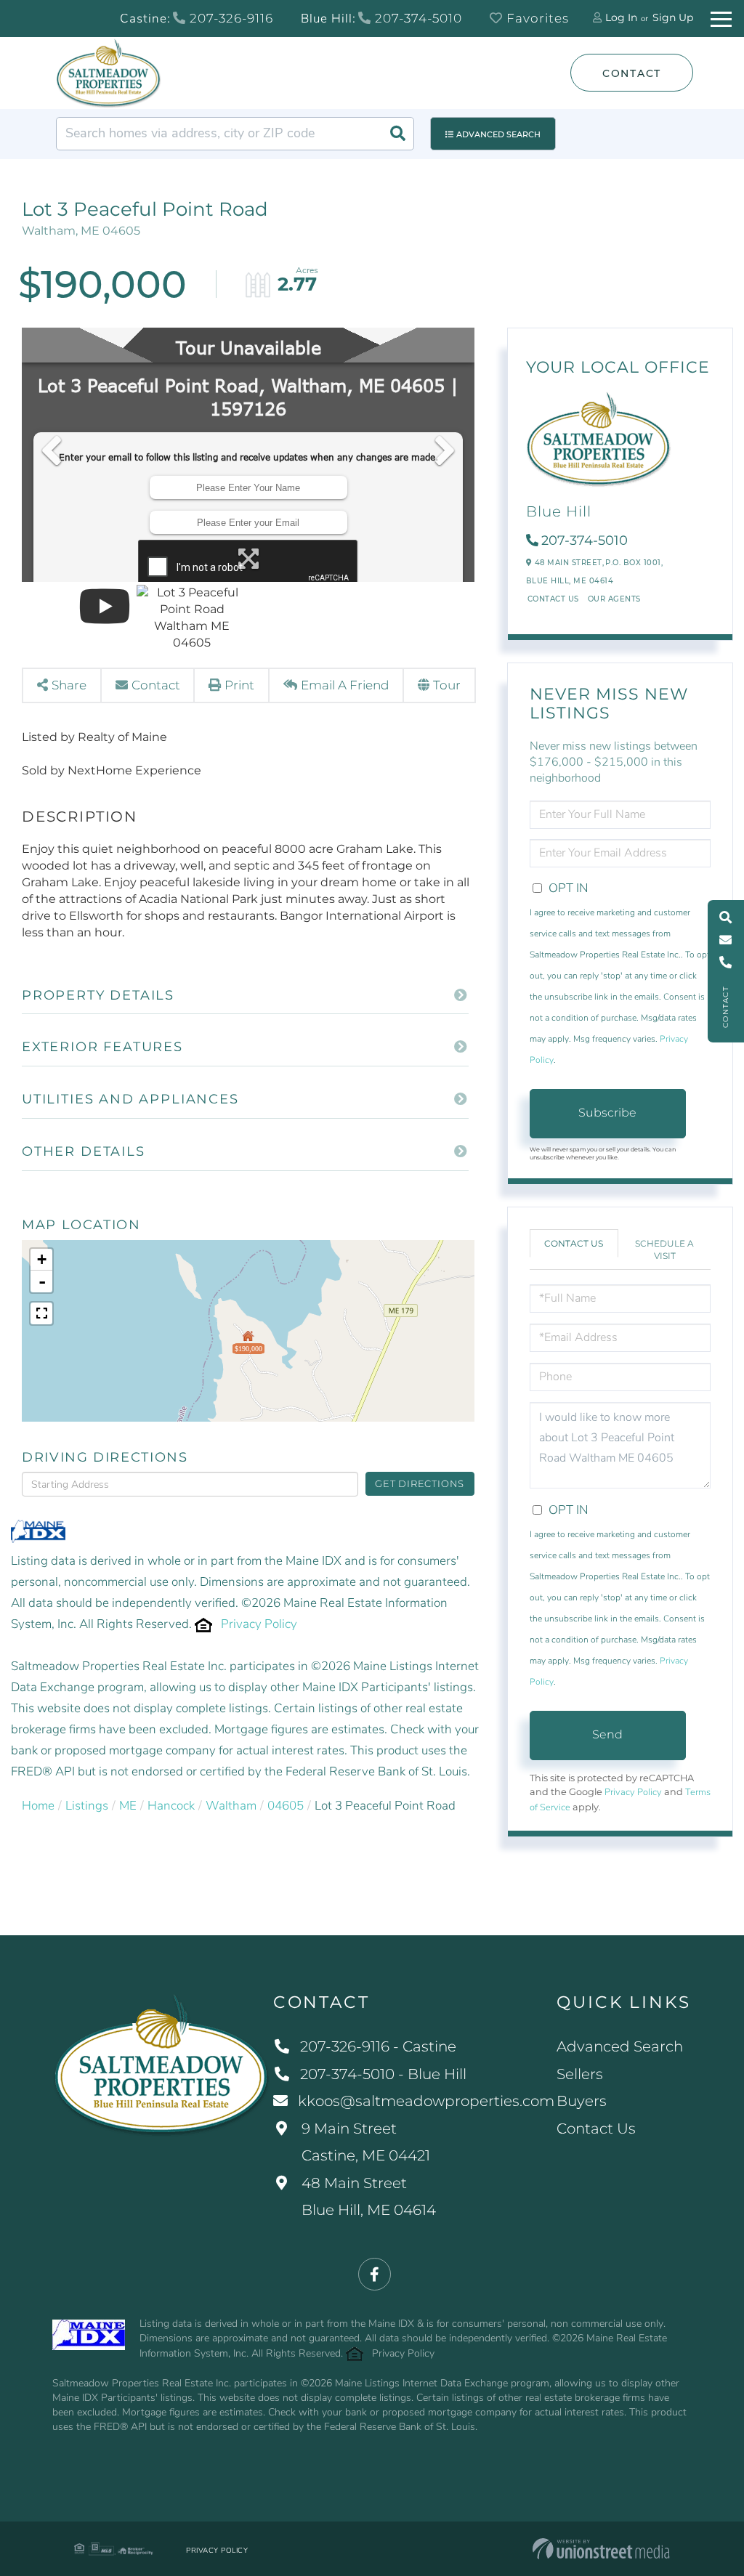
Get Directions (420, 1483)
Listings (87, 1806)
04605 (286, 1806)
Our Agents (614, 599)
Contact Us (553, 599)
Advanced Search (498, 134)
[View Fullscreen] (41, 1313)
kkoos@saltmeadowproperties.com (426, 2101)
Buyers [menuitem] (582, 2101)
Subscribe (607, 1113)
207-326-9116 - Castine (378, 2046)
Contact (632, 73)
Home (38, 1806)
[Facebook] (375, 2275)
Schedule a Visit (664, 1249)
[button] (397, 134)
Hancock (171, 1806)
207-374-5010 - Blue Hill (383, 2074)
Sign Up (673, 17)
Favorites (536, 18)
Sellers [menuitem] (580, 2074)
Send (607, 1734)
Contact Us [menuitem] (596, 2129)
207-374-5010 (417, 18)
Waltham (231, 1806)
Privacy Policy (259, 1624)
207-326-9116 (230, 18)
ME (128, 1806)
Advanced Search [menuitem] (620, 2046)
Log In (621, 17)
